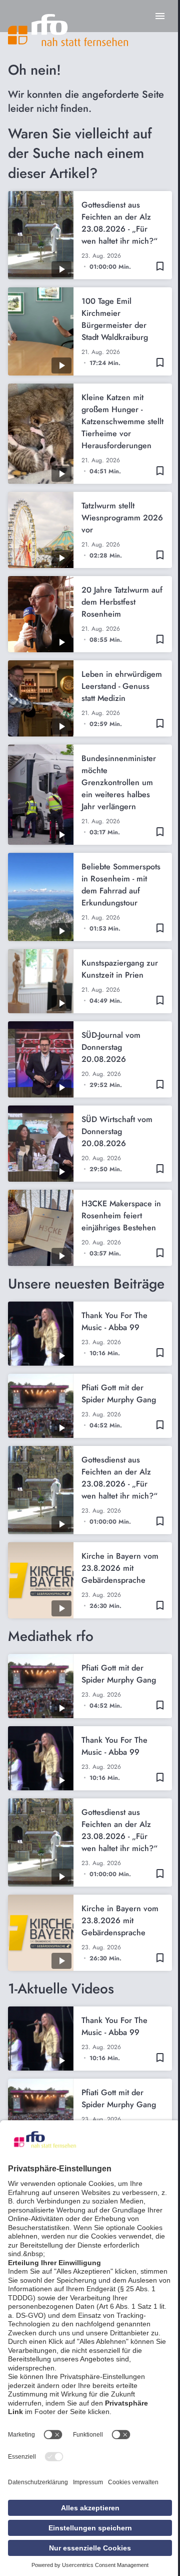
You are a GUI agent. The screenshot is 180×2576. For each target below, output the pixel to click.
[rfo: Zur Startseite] (68, 30)
